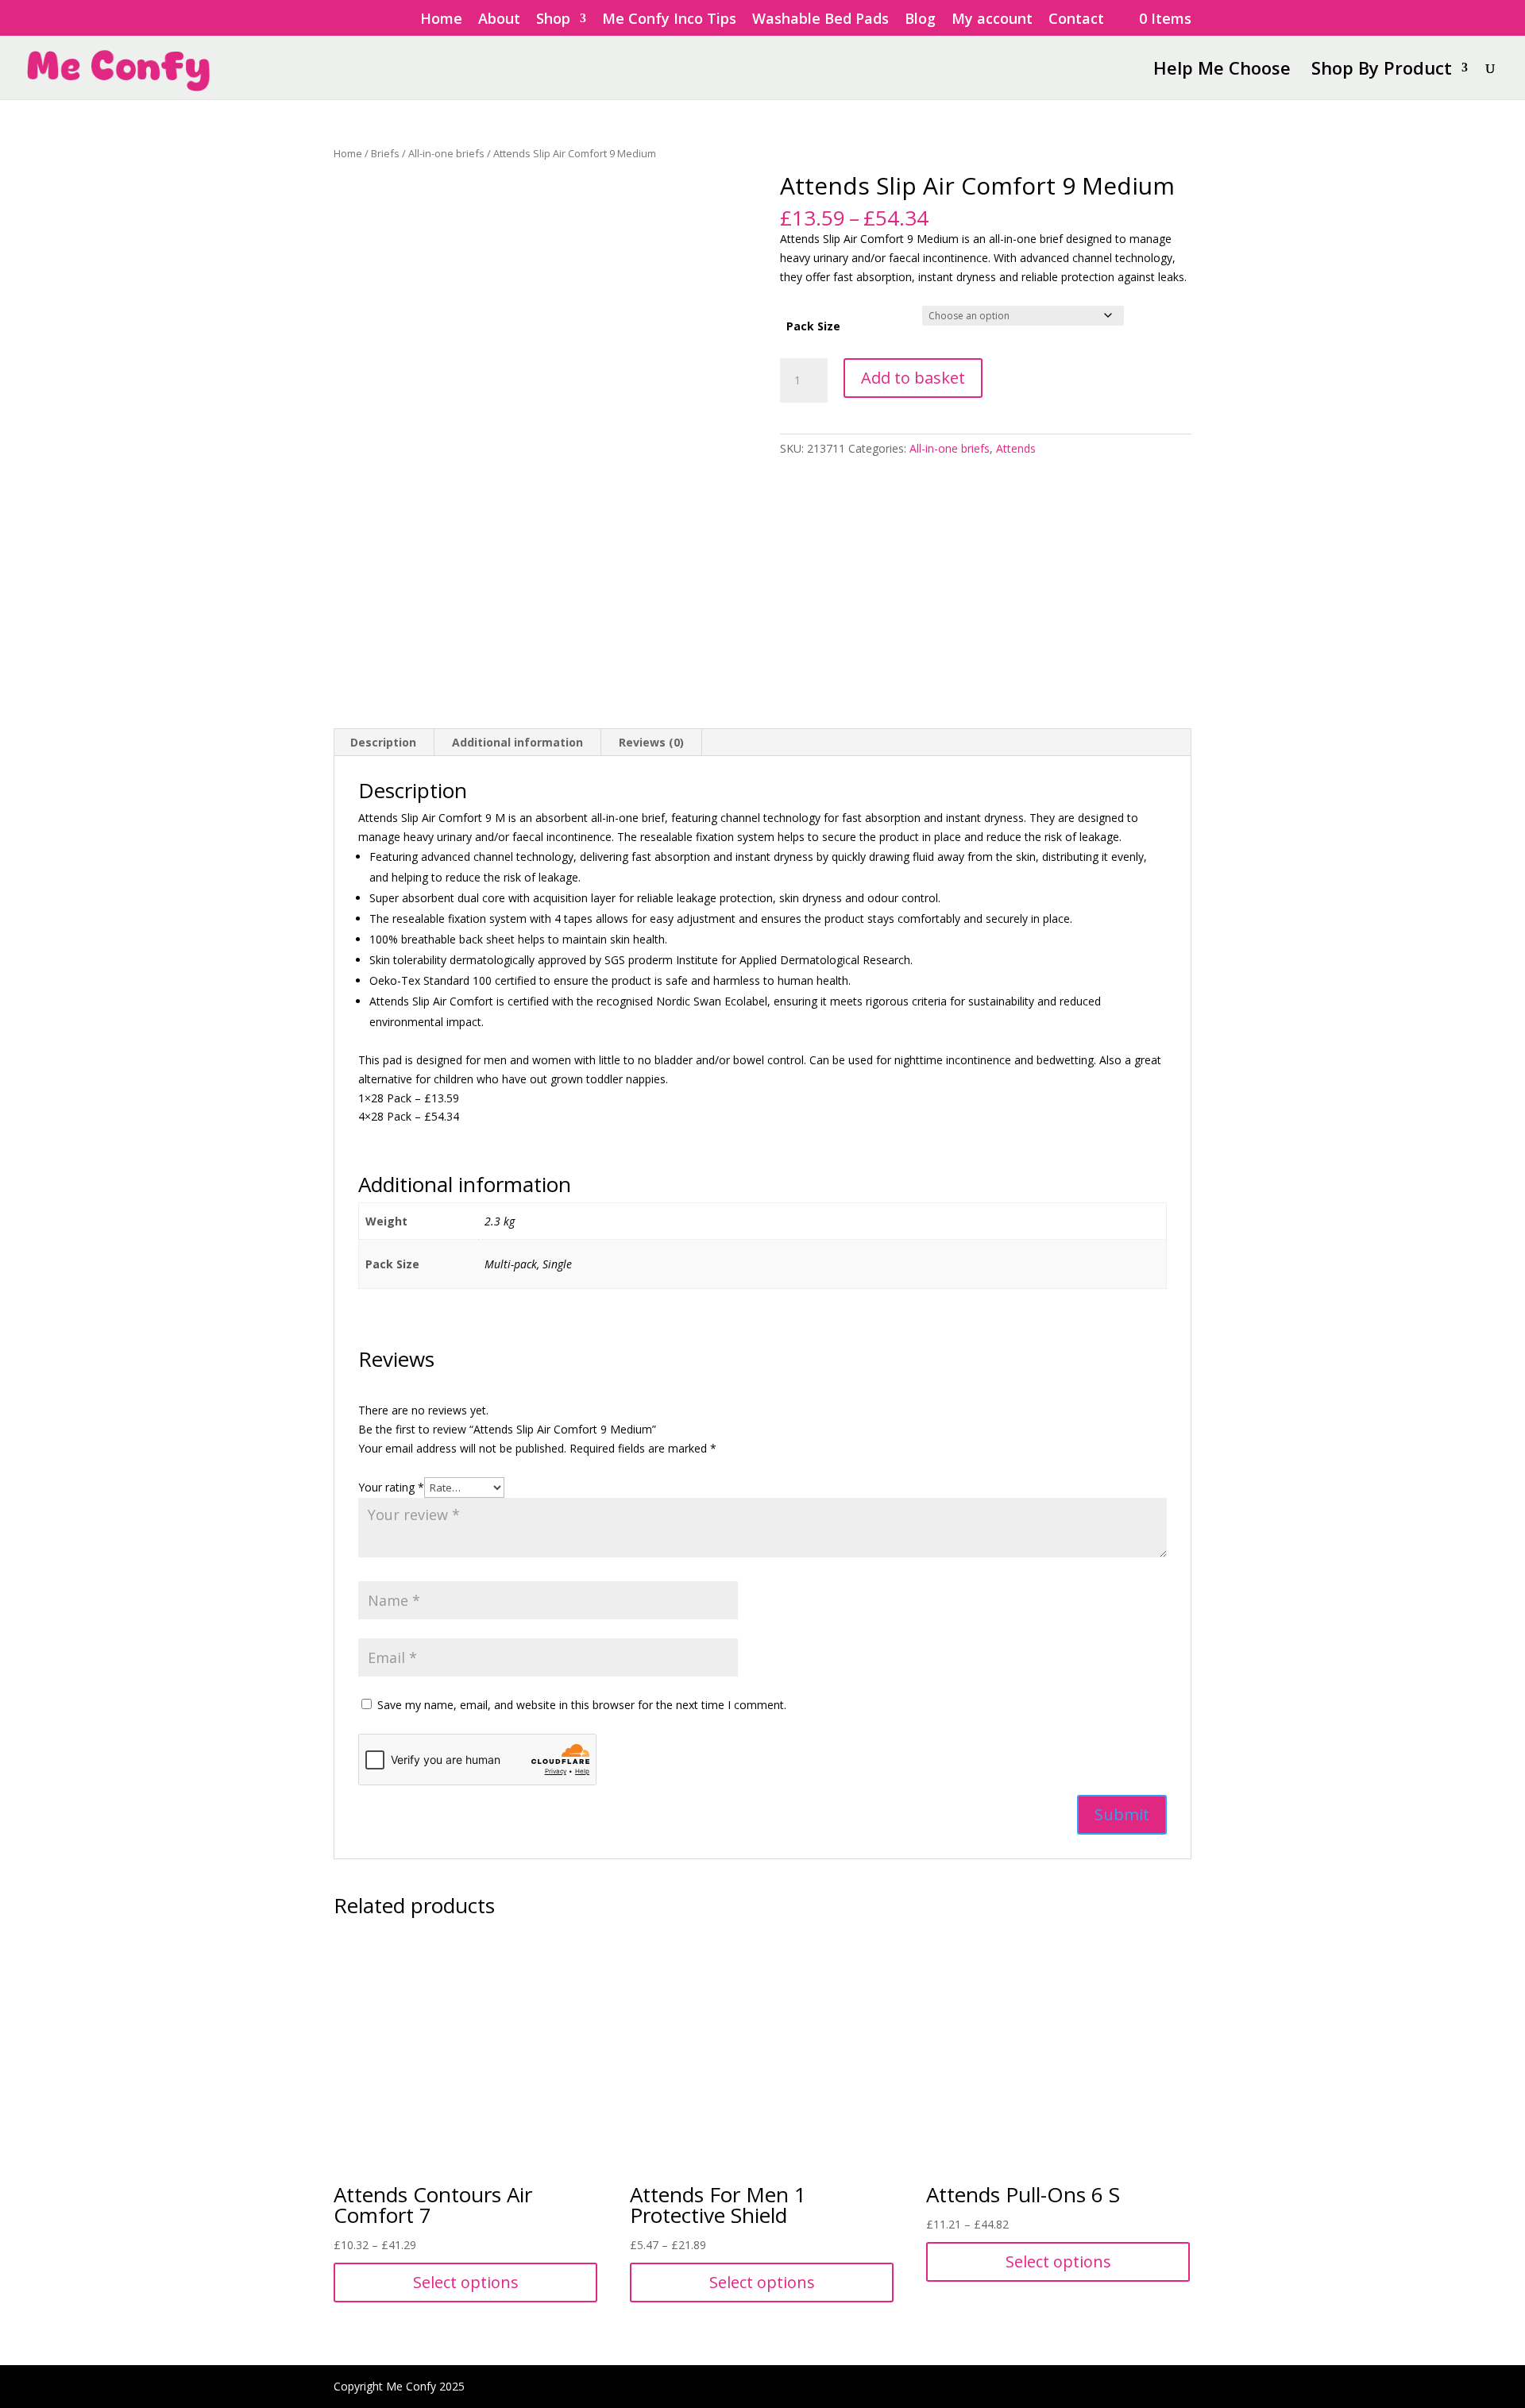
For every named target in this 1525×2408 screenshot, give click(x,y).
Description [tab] (383, 742)
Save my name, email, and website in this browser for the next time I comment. (582, 1705)
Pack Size (813, 326)
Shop (553, 19)
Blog (920, 19)
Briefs (385, 153)
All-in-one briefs (446, 153)
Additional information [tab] (517, 742)
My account (992, 19)
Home (441, 19)
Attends (1016, 448)
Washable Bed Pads (820, 19)
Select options (466, 2282)
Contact (1076, 19)
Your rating (391, 1487)
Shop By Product (1382, 71)
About (499, 19)
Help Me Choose (1222, 71)
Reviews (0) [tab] (651, 742)
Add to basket (913, 378)
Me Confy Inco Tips (669, 19)
